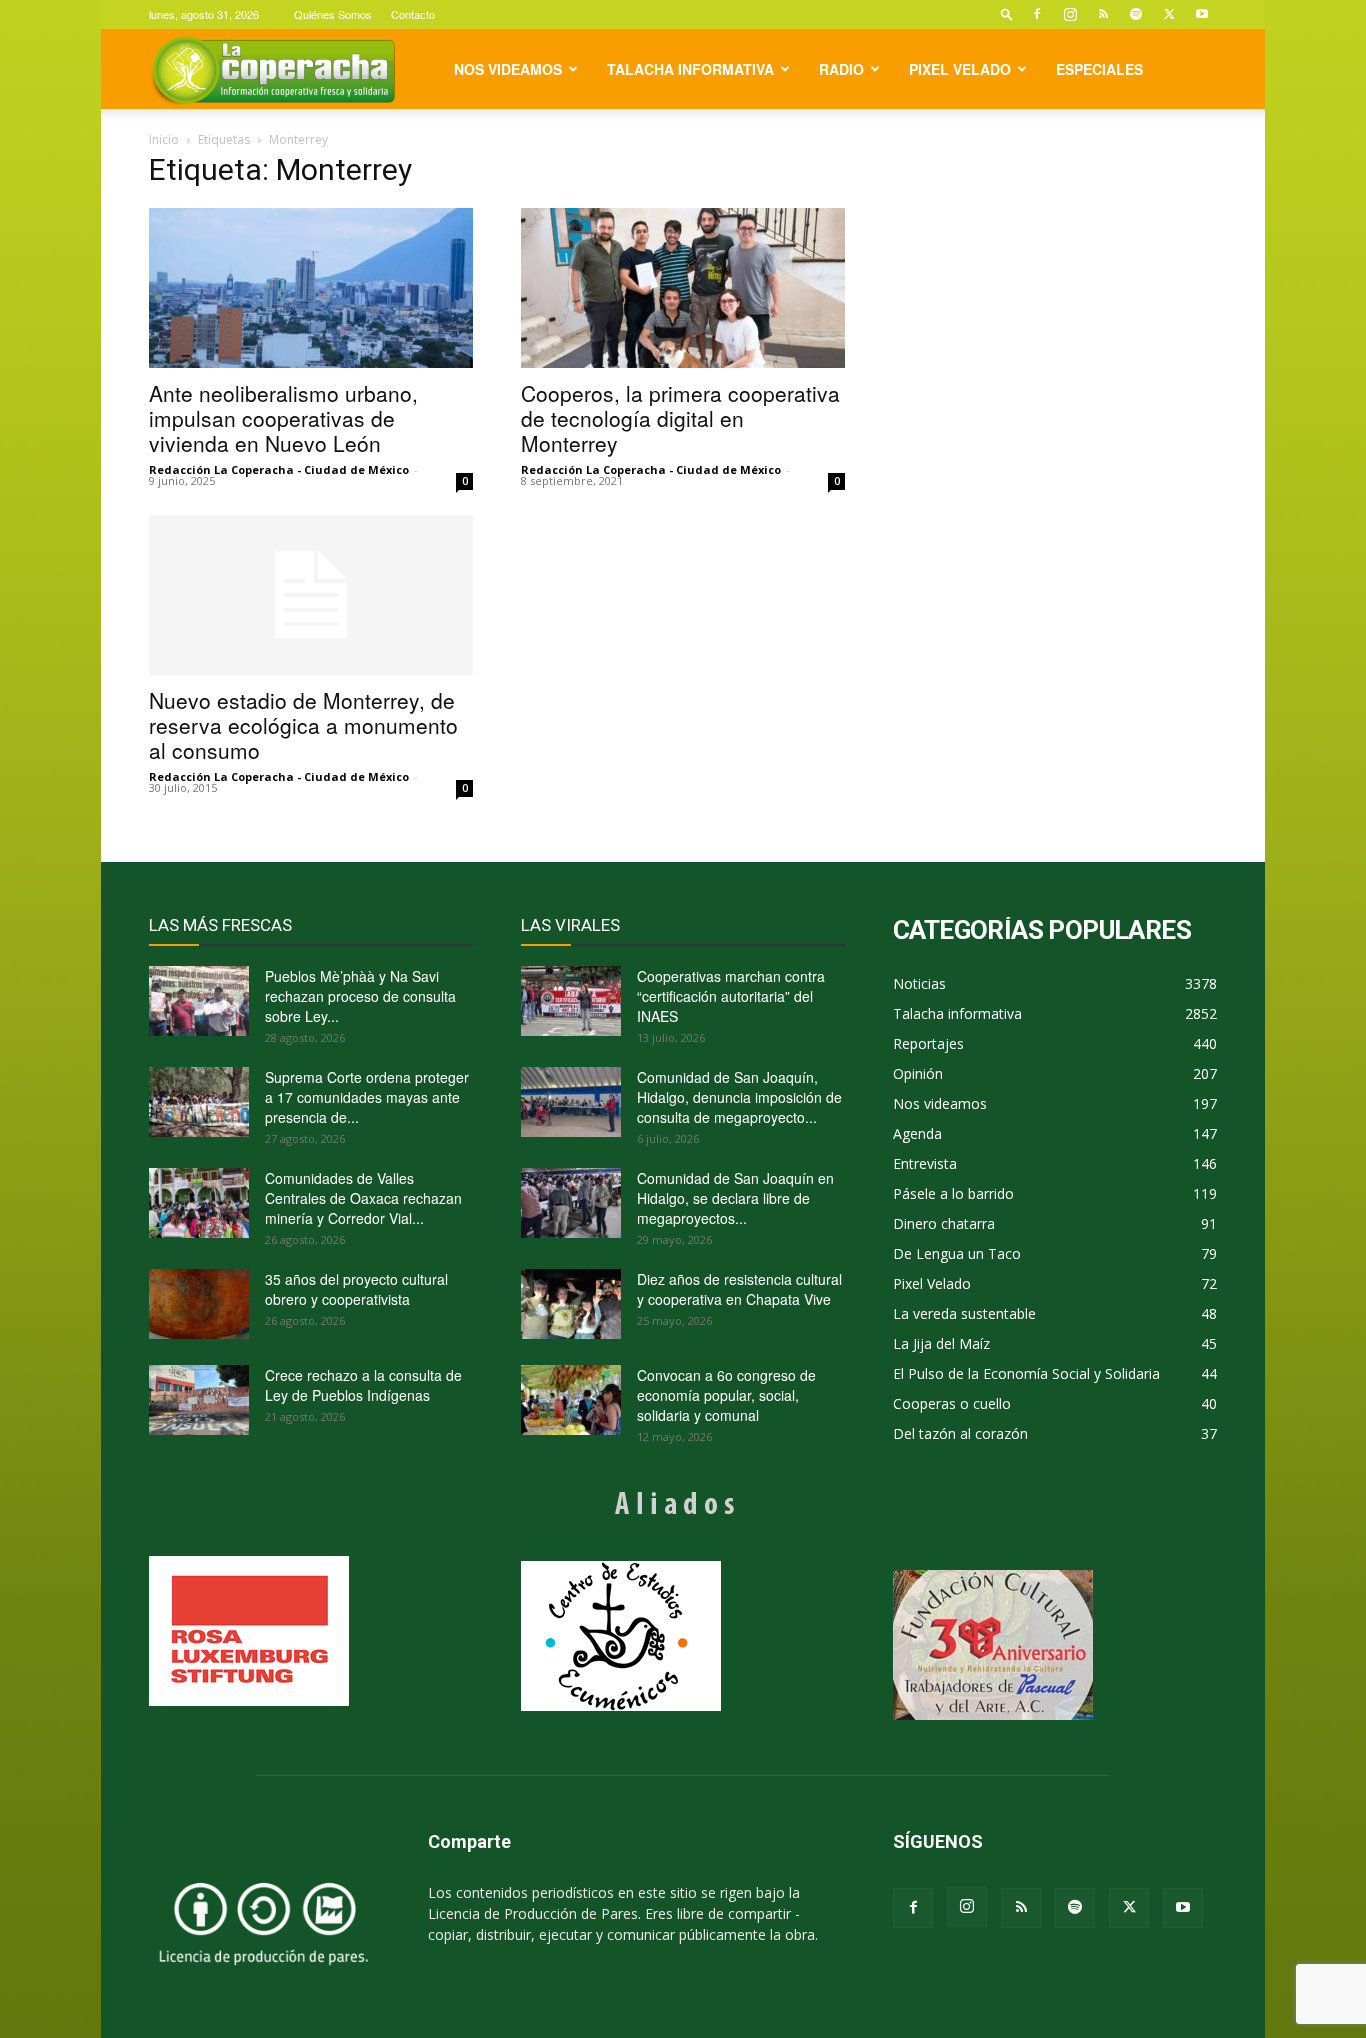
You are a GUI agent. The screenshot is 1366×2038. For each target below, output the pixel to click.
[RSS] (1103, 14)
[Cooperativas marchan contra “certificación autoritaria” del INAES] (571, 1001)
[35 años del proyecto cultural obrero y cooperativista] (199, 1304)
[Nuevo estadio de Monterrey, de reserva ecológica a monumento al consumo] (311, 595)
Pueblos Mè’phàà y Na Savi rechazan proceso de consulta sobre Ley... (360, 996)
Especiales (1099, 69)
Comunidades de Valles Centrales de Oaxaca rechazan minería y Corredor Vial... (363, 1198)
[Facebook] (1037, 14)
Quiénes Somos (333, 14)
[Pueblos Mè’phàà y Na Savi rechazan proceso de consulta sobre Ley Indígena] (199, 1001)
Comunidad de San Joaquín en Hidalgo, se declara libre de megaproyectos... (735, 1198)
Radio (841, 69)
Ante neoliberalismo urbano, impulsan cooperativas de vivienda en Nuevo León (283, 418)
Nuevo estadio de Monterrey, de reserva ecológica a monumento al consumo (303, 725)
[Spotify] (1136, 14)
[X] (1169, 14)
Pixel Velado (960, 69)
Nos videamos (508, 69)
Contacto (413, 14)
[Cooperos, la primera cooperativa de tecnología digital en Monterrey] (683, 288)
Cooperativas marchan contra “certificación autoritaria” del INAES (731, 996)
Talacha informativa (690, 69)
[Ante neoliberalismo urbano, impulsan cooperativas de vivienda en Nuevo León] (311, 288)
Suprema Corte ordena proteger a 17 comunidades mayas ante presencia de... (367, 1097)
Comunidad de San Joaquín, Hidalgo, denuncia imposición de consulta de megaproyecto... (739, 1097)
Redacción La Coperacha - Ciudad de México (279, 469)
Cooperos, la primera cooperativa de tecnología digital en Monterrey (680, 418)
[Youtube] (1202, 14)
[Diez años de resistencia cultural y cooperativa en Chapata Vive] (571, 1304)
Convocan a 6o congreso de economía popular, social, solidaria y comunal (726, 1395)
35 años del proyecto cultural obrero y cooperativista (356, 1289)
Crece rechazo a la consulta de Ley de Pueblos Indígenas (363, 1385)
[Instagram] (1070, 14)
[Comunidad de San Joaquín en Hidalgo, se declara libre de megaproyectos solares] (571, 1203)
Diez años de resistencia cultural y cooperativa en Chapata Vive (739, 1289)
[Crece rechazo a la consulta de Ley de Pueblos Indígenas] (199, 1400)
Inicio (164, 139)
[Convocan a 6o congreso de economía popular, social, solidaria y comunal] (571, 1400)
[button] (1007, 13)
